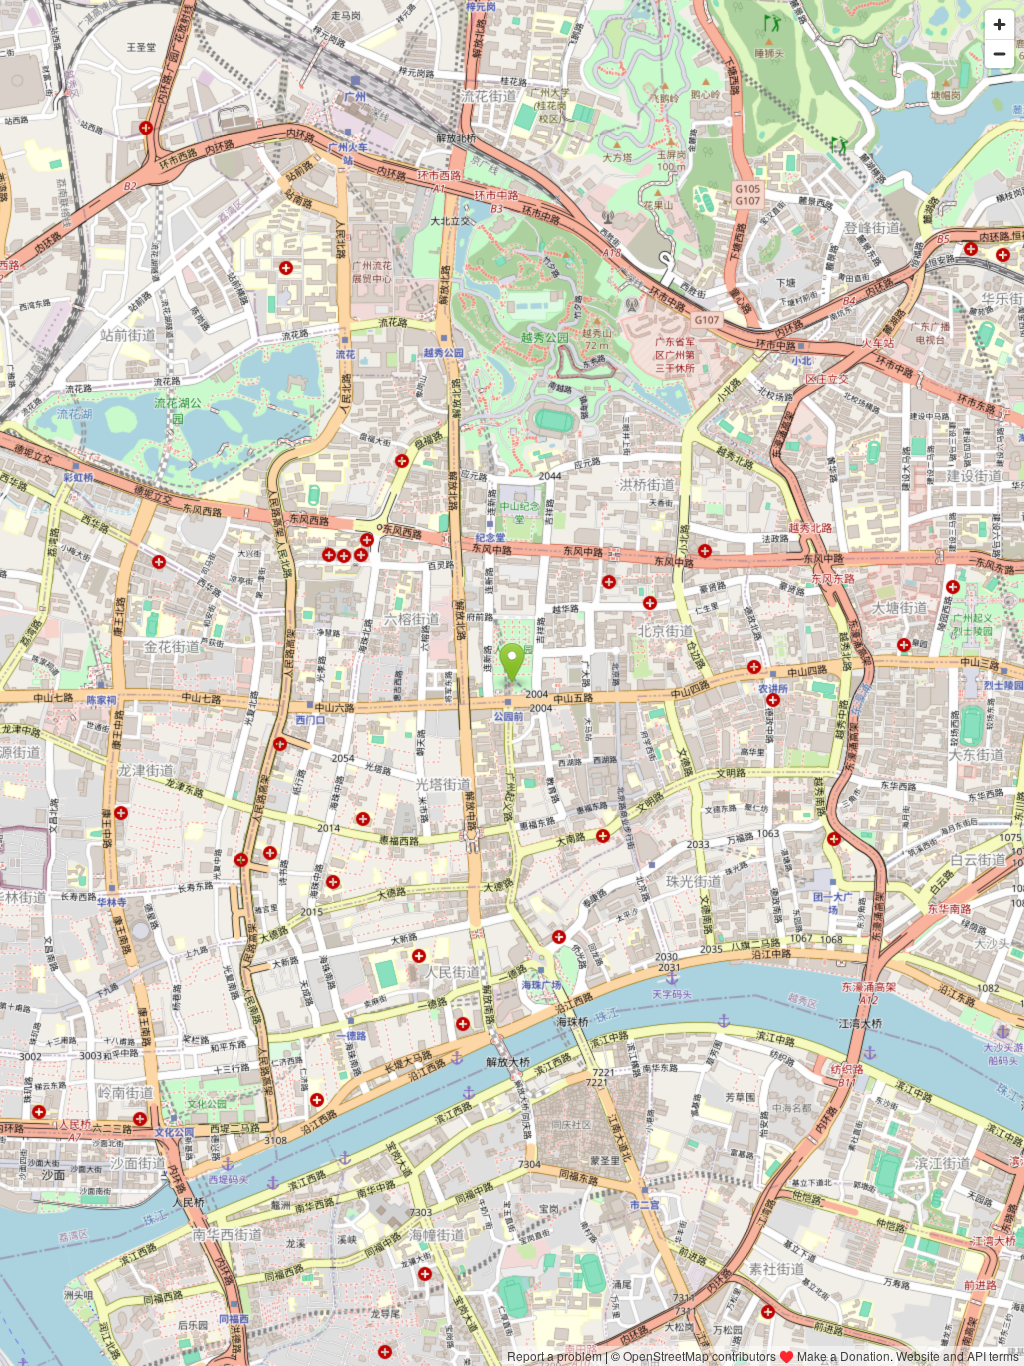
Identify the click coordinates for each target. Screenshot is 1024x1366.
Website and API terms (957, 1355)
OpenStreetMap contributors (699, 1355)
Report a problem (554, 1355)
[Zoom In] (999, 24)
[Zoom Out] (999, 53)
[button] (512, 663)
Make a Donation (843, 1355)
